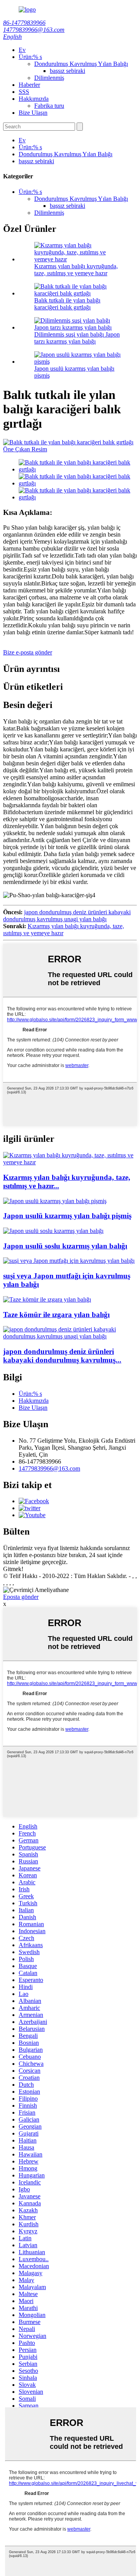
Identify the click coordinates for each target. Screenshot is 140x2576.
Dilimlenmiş (49, 78)
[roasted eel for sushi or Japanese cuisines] (69, 1261)
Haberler (29, 85)
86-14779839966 (24, 23)
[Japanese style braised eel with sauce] (53, 1231)
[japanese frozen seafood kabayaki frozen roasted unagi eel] (70, 1336)
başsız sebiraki (67, 71)
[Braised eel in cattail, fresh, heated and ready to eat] (70, 1162)
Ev (22, 50)
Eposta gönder (21, 1597)
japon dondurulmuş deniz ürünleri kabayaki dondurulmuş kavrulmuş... (62, 1356)
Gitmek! (13, 1569)
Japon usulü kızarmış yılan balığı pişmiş (67, 1216)
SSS (24, 92)
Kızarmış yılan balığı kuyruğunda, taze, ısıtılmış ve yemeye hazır (76, 270)
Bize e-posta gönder (28, 652)
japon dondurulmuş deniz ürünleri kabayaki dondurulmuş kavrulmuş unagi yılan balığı (67, 916)
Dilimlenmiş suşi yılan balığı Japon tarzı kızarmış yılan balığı (77, 338)
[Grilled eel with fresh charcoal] (47, 1299)
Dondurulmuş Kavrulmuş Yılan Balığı (81, 64)
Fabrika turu (49, 106)
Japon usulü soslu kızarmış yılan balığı (65, 1246)
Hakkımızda (34, 99)
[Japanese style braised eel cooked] (55, 1201)
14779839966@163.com (34, 30)
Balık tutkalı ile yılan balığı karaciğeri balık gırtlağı (67, 304)
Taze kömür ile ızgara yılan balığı (56, 1315)
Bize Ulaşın (33, 113)
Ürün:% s (30, 57)
